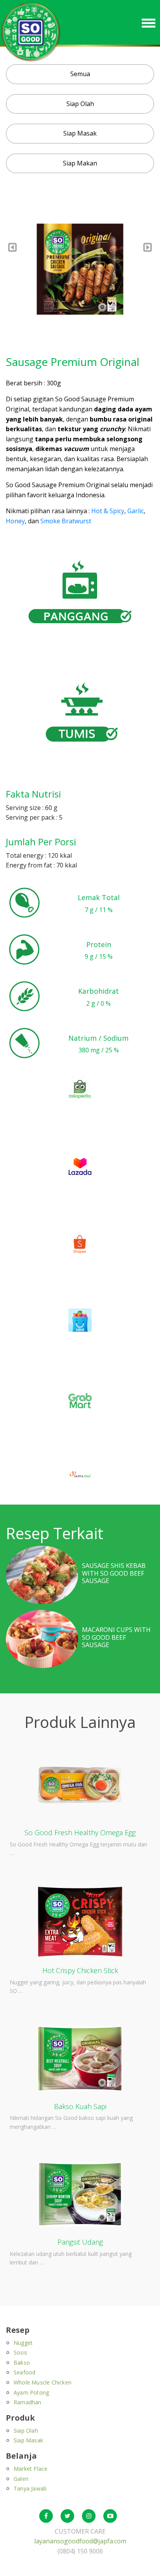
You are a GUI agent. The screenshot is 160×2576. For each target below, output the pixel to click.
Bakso (22, 2363)
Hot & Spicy (108, 511)
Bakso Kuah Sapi (80, 2106)
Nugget (23, 2343)
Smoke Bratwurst (66, 521)
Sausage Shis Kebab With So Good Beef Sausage (114, 1573)
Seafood (24, 2372)
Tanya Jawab (30, 2488)
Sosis (20, 2352)
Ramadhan (28, 2402)
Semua (80, 74)
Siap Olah (80, 104)
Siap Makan (80, 163)
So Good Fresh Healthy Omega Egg (80, 1832)
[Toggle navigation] (149, 22)
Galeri (21, 2479)
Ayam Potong (31, 2392)
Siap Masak (80, 133)
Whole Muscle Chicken (43, 2382)
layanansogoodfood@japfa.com (80, 2541)
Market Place (30, 2469)
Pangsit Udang (80, 2242)
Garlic (136, 511)
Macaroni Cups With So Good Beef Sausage (116, 1637)
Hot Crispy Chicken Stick (80, 1970)
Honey (15, 521)
